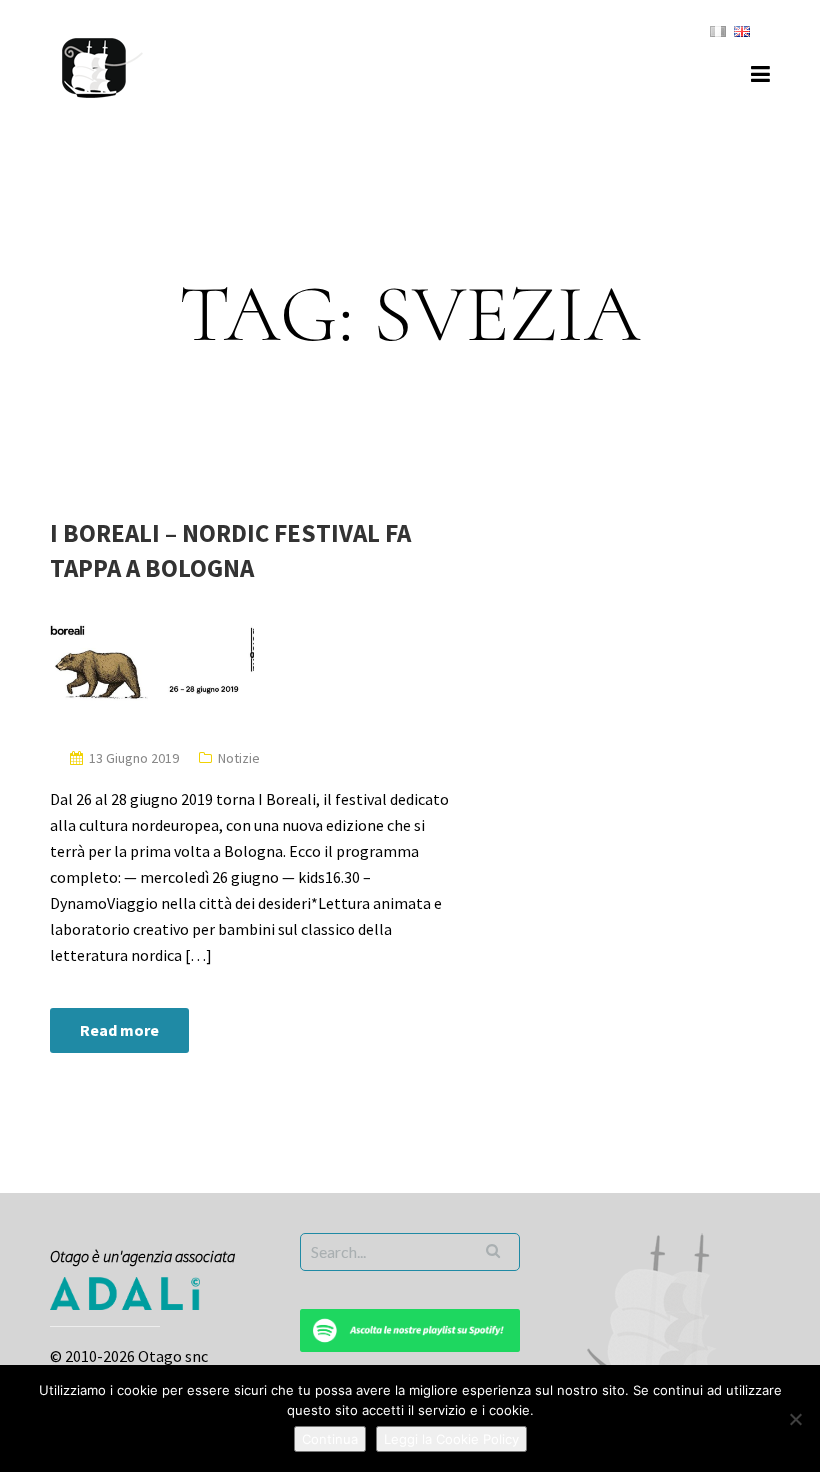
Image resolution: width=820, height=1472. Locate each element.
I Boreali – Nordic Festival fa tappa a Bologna (230, 550)
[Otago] (102, 65)
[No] (795, 1419)
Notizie (239, 758)
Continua (330, 1439)
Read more (119, 1030)
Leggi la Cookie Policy (451, 1439)
